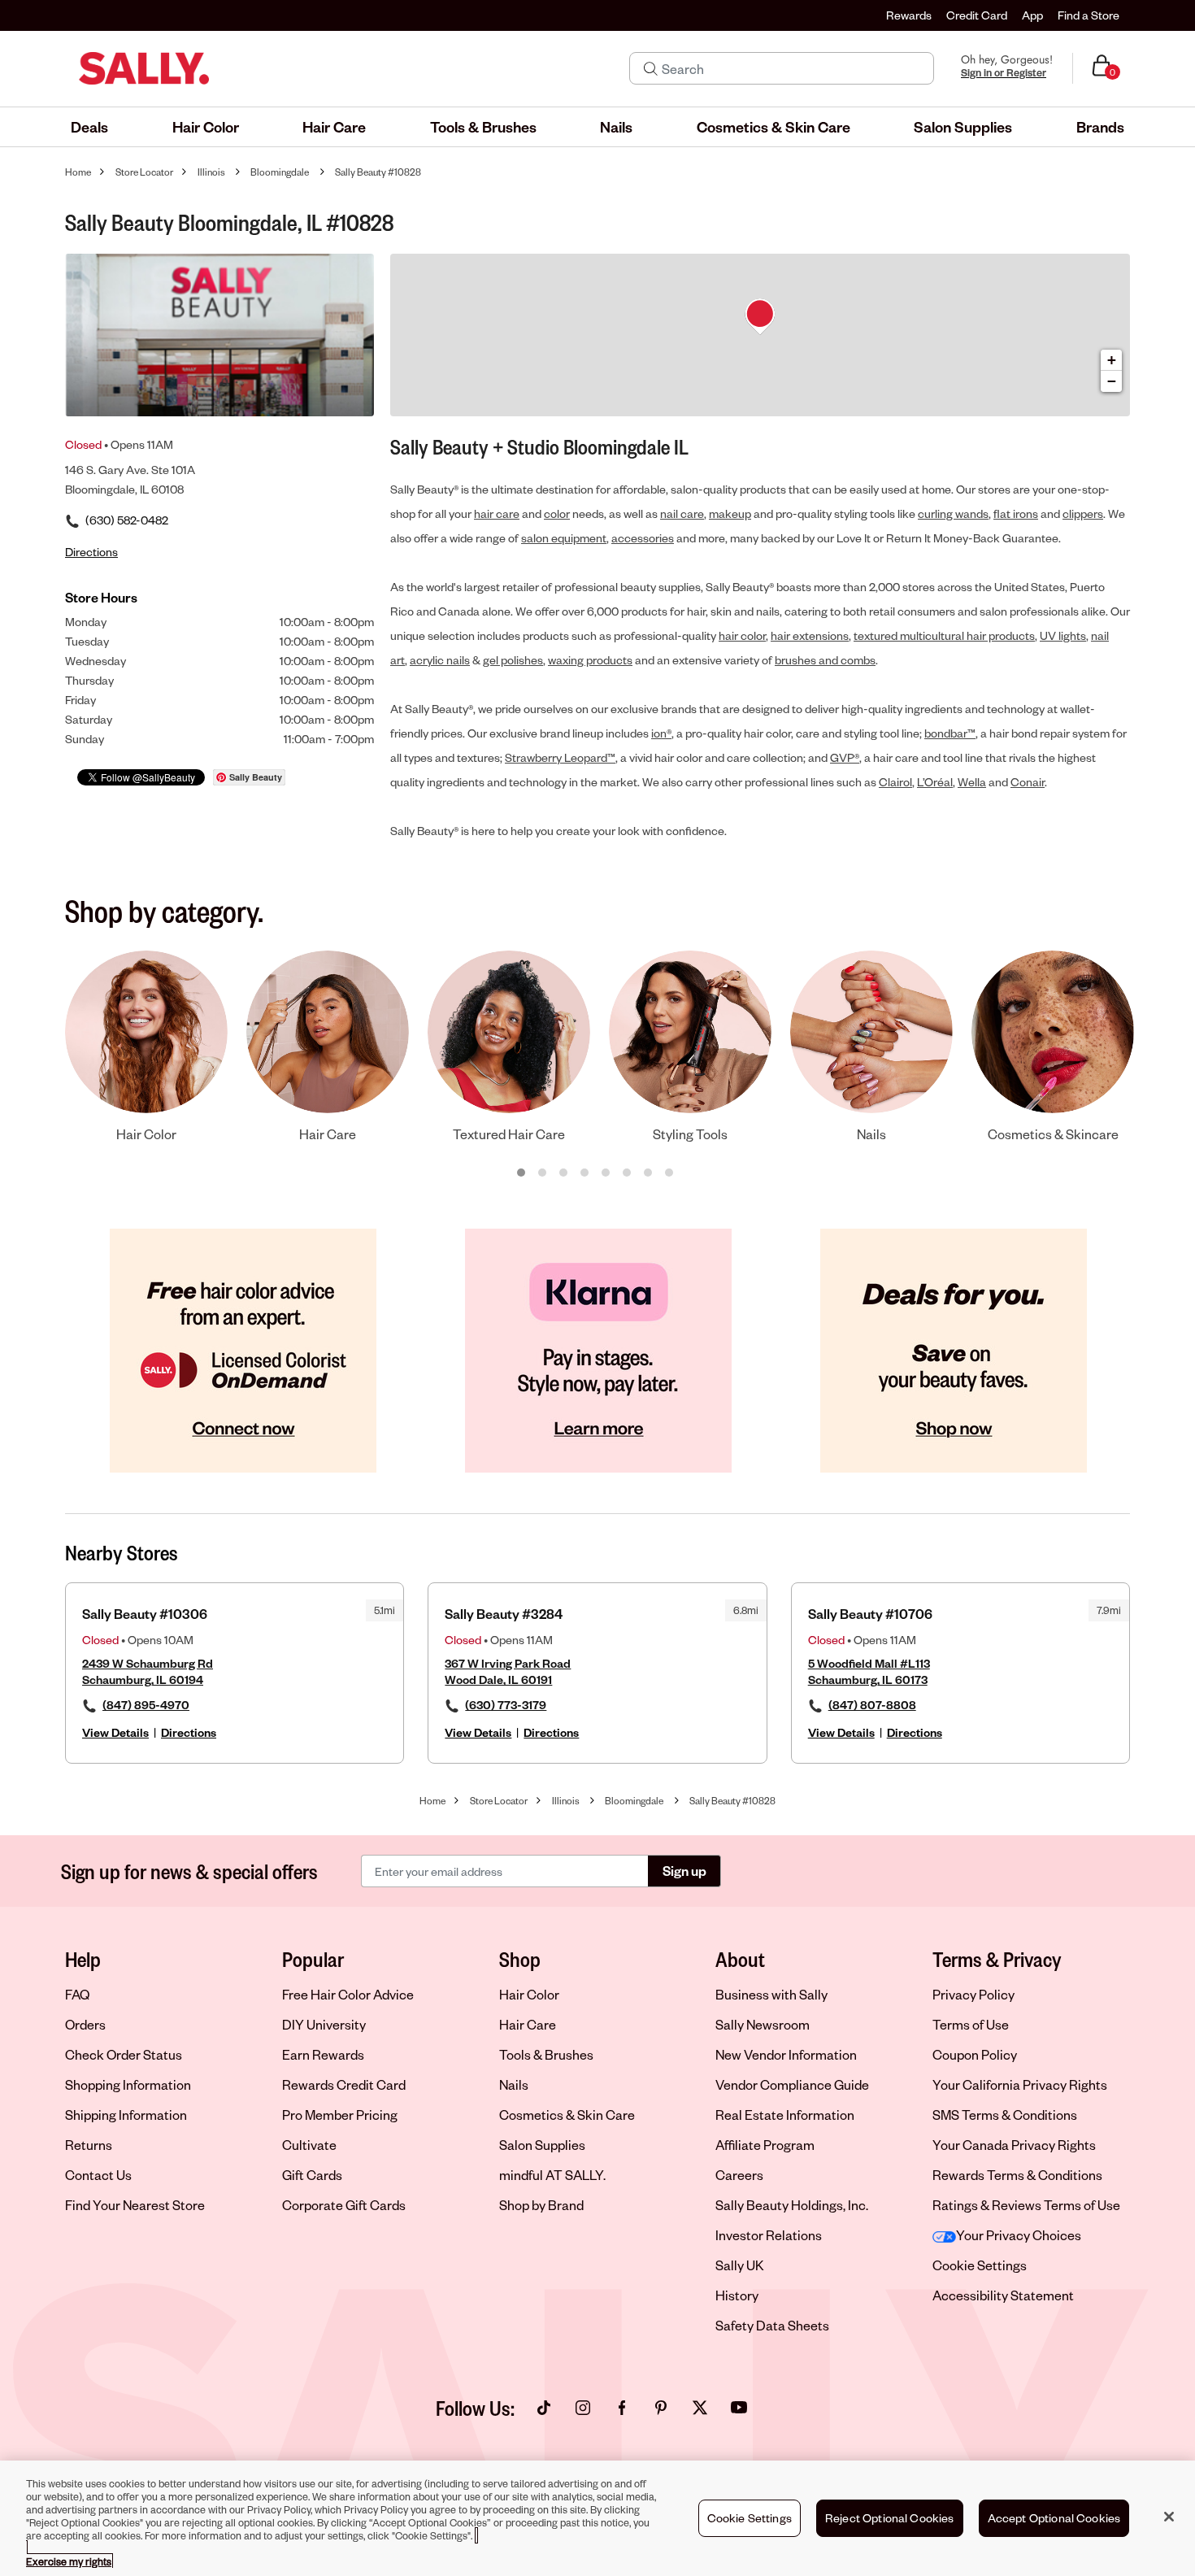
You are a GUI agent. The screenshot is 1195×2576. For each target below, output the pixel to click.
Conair (1028, 782)
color (557, 513)
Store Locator (144, 172)
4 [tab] (585, 1173)
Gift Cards (312, 2175)
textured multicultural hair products (944, 635)
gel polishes (513, 660)
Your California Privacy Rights (1020, 2084)
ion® (661, 733)
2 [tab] (543, 1173)
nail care (682, 513)
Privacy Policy (973, 1994)
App (1032, 15)
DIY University (324, 2024)
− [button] (1112, 381)
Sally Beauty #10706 (870, 1614)
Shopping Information (128, 2084)
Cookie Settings (980, 2265)
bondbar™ (950, 733)
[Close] (1169, 2517)
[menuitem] (89, 127)
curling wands (953, 513)
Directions (189, 1732)
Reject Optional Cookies (890, 2518)
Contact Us (98, 2175)
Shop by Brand (541, 2205)
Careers (739, 2175)
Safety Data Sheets (772, 2325)
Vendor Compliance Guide (792, 2084)
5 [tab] (606, 1173)
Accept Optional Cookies (1054, 2518)
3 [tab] (564, 1173)
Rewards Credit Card (344, 2084)
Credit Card (977, 15)
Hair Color (529, 1994)
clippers (1083, 513)
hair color (742, 635)
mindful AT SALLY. (552, 2175)
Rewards (909, 15)
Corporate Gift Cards (344, 2205)
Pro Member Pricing (340, 2115)
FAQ (77, 1994)
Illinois (211, 172)
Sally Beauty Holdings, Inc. (792, 2205)
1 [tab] (522, 1173)
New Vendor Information (786, 2054)
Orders (85, 2024)
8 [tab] (670, 1173)
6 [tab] (628, 1173)
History (737, 2295)
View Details (115, 1732)
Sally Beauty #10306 (145, 1614)
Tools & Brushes (546, 2054)
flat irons (1016, 513)
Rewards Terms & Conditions (1017, 2175)
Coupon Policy (975, 2054)
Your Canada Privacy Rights (1014, 2145)
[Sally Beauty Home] (144, 68)
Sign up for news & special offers (189, 1871)
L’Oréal (935, 782)
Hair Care (528, 2024)
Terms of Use (971, 2024)
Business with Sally (771, 1994)
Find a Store (1089, 15)
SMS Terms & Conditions (1005, 2115)
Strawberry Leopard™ (560, 757)
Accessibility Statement (1003, 2295)
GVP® (845, 757)
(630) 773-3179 (506, 1705)
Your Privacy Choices (1019, 2235)
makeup (730, 513)
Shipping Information (126, 2115)
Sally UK (740, 2265)
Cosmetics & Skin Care (567, 2115)
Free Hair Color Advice (348, 1994)
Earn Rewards (323, 2054)
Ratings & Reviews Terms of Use (1026, 2205)
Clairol (895, 782)
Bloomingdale (280, 172)
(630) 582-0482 (127, 520)
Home (78, 172)
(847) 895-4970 (146, 1705)
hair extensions (810, 635)
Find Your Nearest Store (135, 2205)
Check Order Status (124, 2054)
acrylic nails (440, 660)
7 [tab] (649, 1173)
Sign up (684, 1871)
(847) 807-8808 (872, 1705)
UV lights (1063, 635)
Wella (972, 782)
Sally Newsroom (763, 2024)
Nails (514, 2084)
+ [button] (1112, 360)
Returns (89, 2145)
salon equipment (564, 538)
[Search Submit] (651, 68)
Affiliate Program (765, 2145)
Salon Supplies (542, 2145)
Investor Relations (769, 2235)
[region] (597, 2518)
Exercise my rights (69, 2561)
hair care (497, 513)
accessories (643, 538)
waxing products (590, 660)
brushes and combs (825, 660)
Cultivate (309, 2145)
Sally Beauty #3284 (504, 1614)
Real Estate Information (785, 2115)
